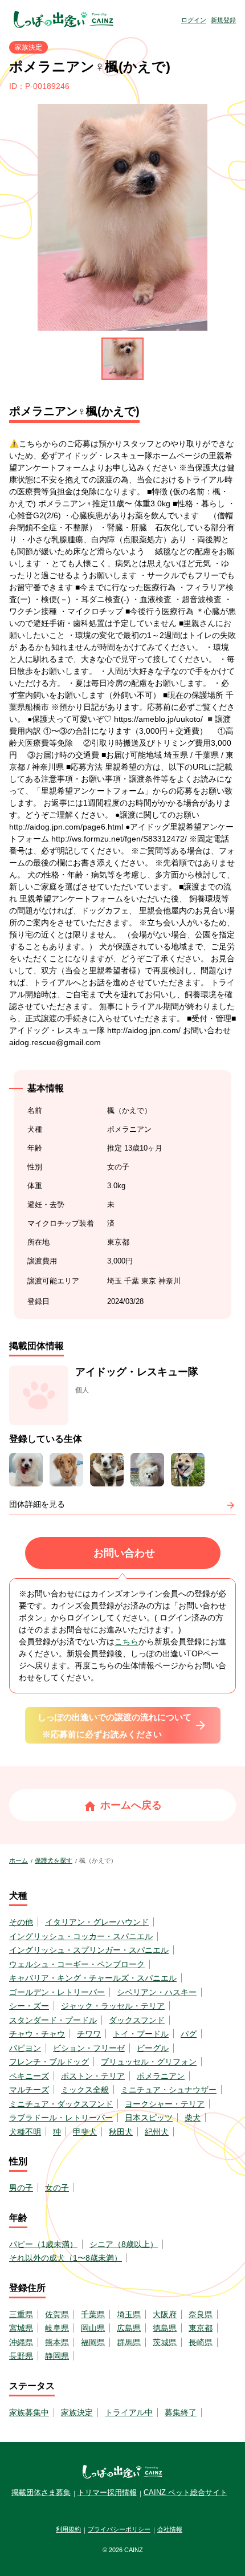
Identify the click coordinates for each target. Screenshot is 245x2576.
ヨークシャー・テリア (165, 2104)
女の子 (57, 2188)
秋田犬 (121, 2132)
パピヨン (25, 2048)
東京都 (201, 2328)
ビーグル (153, 2048)
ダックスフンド (137, 2020)
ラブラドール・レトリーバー (61, 2118)
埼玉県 (129, 2314)
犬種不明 (25, 2132)
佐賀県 (57, 2314)
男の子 (21, 2188)
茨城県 (165, 2342)
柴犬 (193, 2118)
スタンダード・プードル (53, 2020)
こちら (126, 1642)
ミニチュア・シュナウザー (169, 2090)
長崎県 (201, 2342)
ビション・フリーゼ (89, 2048)
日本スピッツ (149, 2118)
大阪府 (165, 2314)
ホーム (19, 1860)
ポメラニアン (161, 2076)
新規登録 (223, 20)
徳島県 (165, 2328)
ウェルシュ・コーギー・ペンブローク (77, 1964)
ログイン (194, 20)
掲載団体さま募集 (41, 2492)
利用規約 (68, 2529)
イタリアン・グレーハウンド (97, 1922)
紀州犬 (157, 2132)
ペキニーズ (29, 2076)
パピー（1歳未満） (43, 2244)
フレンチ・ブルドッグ (49, 2062)
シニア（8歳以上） (124, 2244)
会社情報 (170, 2529)
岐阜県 (57, 2328)
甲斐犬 (85, 2132)
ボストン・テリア (93, 2076)
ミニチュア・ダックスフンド (61, 2104)
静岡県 (57, 2356)
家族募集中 (29, 2412)
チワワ (89, 2034)
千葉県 (93, 2314)
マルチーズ (29, 2090)
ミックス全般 (85, 2090)
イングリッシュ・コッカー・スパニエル (81, 1936)
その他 (21, 1922)
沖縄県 (21, 2342)
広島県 (129, 2328)
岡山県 (93, 2328)
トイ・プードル (141, 2034)
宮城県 (21, 2328)
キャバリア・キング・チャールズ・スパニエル (93, 1978)
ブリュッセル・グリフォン (149, 2062)
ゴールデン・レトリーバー (57, 1992)
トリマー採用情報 (107, 2492)
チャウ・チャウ (37, 2034)
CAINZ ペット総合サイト (185, 2492)
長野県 (21, 2356)
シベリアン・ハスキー (157, 1992)
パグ (189, 2034)
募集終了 (181, 2412)
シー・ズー (29, 2006)
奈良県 (201, 2314)
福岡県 (93, 2342)
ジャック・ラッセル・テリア (113, 2006)
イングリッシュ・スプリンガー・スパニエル (89, 1950)
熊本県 (57, 2342)
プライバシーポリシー (119, 2529)
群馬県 (129, 2342)
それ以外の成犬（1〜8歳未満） (66, 2258)
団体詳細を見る (37, 1504)
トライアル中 (129, 2412)
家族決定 (77, 2412)
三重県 (21, 2314)
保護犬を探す (54, 1860)
